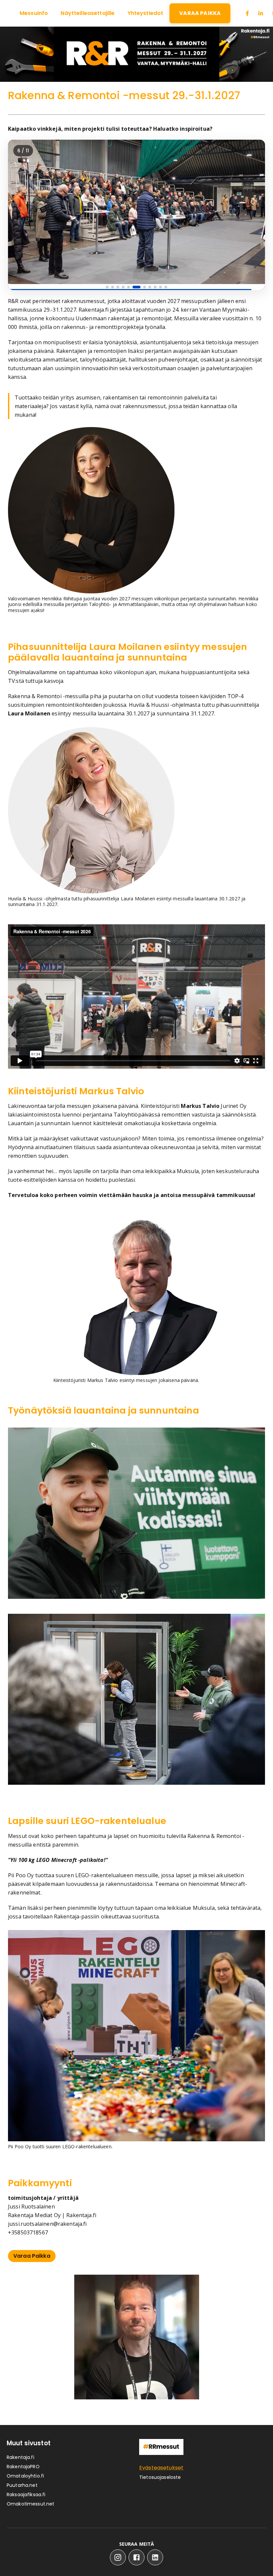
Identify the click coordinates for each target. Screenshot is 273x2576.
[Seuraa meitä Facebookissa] (136, 2557)
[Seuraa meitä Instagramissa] (118, 2557)
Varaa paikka (32, 2256)
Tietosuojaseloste (160, 2477)
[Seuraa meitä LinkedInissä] (155, 2557)
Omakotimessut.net (31, 2504)
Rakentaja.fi (20, 2457)
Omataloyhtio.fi (25, 2476)
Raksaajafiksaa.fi (26, 2495)
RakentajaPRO (23, 2467)
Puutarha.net (22, 2485)
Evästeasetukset (161, 2468)
